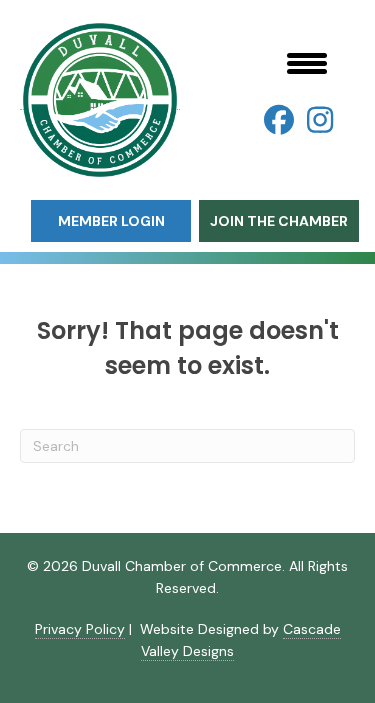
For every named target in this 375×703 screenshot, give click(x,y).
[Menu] (307, 63)
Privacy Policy (80, 629)
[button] (279, 120)
